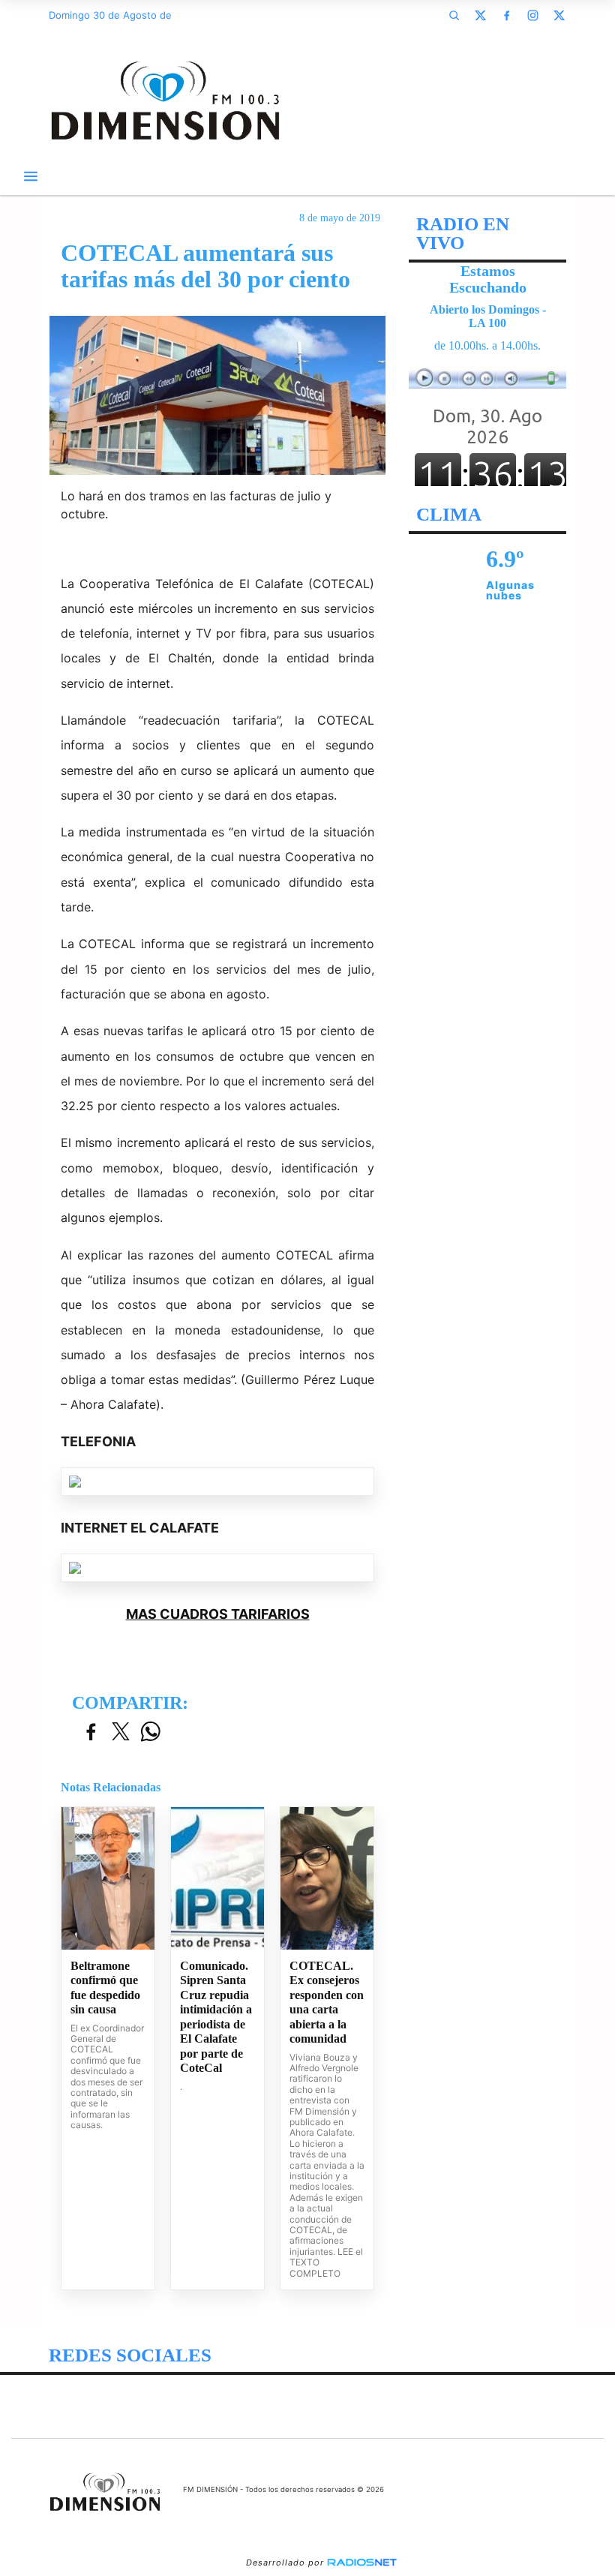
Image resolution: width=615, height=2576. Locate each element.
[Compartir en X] (121, 1732)
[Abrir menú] (31, 176)
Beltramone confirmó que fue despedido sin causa (105, 1988)
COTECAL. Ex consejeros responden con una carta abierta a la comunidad (327, 2003)
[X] (480, 15)
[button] (454, 15)
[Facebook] (506, 15)
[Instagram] (532, 15)
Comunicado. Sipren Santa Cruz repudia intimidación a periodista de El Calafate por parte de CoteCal (216, 2017)
